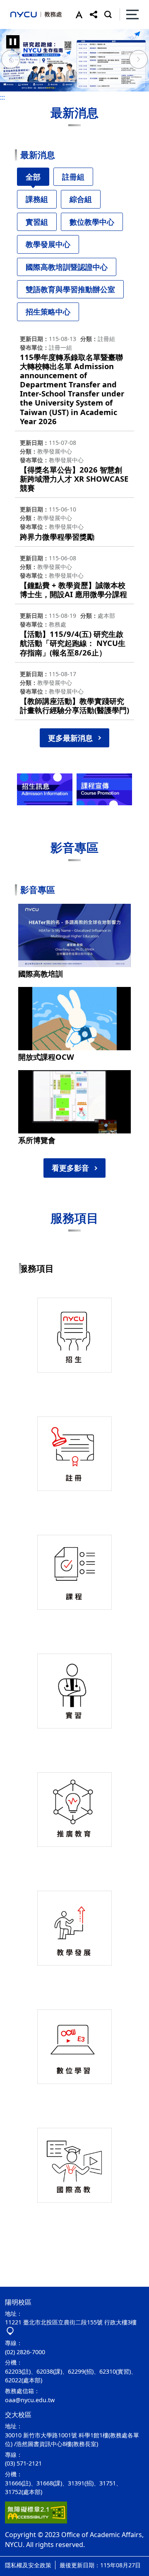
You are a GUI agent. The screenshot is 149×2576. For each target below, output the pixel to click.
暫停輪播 (13, 42)
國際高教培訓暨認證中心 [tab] (67, 267)
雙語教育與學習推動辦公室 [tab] (70, 289)
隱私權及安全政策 (28, 2565)
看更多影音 (70, 1168)
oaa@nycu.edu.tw (30, 2400)
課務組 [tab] (37, 199)
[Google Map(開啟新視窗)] (10, 2331)
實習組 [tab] (37, 222)
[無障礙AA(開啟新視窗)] (36, 2512)
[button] (77, 14)
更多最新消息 (70, 738)
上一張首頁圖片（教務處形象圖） (10, 60)
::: (2, 97)
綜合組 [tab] (81, 199)
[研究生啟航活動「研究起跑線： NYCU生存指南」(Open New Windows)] (74, 60)
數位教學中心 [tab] (92, 222)
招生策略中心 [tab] (48, 312)
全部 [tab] (33, 177)
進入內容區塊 (20, 5)
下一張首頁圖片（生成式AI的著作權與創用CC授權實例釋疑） (139, 60)
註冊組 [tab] (73, 177)
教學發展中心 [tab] (48, 244)
